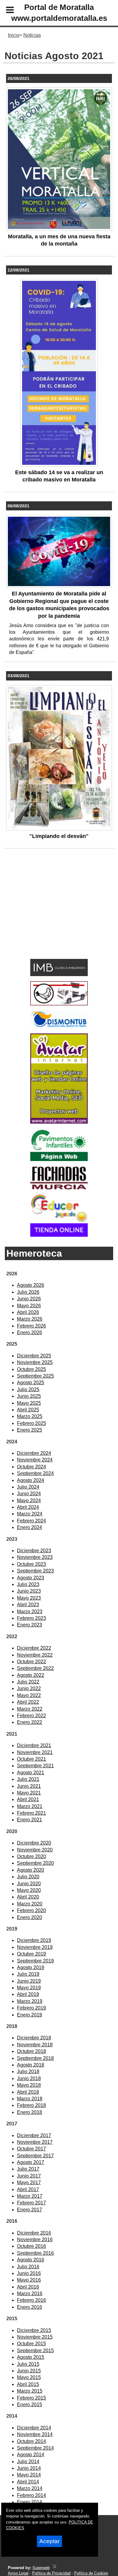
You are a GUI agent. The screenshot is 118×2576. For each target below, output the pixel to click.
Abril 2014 (28, 2482)
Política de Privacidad (51, 2573)
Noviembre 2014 (35, 2434)
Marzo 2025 (30, 1416)
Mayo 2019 (29, 1988)
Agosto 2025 (31, 1383)
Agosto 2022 (31, 1675)
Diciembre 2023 (34, 1551)
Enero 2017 (29, 2210)
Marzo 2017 (30, 2196)
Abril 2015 (28, 2384)
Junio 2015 (29, 2371)
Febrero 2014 (31, 2495)
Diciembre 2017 (34, 2135)
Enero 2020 (29, 1917)
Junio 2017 (29, 2176)
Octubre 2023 (31, 1564)
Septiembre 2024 (35, 1473)
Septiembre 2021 (35, 1766)
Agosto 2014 (31, 2455)
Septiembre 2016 (35, 2253)
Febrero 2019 (31, 2008)
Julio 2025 (28, 1390)
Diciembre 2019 (34, 1940)
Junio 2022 (29, 1688)
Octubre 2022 (31, 1662)
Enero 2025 (29, 1430)
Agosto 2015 (31, 2357)
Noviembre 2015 (35, 2337)
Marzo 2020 (30, 1904)
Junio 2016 (29, 2273)
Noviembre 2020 (35, 1850)
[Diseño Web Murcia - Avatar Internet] (54, 2568)
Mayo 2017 (29, 2183)
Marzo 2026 (30, 1319)
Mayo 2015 (29, 2377)
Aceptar (49, 2541)
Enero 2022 (29, 1722)
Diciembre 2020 (34, 1843)
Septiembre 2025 (35, 1376)
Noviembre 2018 (35, 2045)
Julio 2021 (28, 1779)
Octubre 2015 (31, 2344)
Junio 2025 (29, 1396)
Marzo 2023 (30, 1612)
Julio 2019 (28, 1974)
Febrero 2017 (31, 2203)
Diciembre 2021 (34, 1745)
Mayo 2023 (29, 1598)
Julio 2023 (28, 1584)
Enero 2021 (29, 1820)
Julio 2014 (28, 2462)
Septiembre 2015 (35, 2351)
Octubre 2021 (31, 1759)
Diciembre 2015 (34, 2330)
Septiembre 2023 (35, 1571)
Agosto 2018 (31, 2065)
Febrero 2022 (31, 1716)
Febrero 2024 (31, 1521)
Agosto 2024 (31, 1480)
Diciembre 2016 (34, 2233)
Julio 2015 (28, 2364)
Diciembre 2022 (34, 1648)
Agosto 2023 (31, 1578)
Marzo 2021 (30, 1806)
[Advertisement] (50, 913)
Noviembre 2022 (35, 1655)
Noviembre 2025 (35, 1362)
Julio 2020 (28, 1877)
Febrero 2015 (31, 2398)
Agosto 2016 (31, 2260)
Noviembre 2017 (35, 2142)
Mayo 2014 (29, 2475)
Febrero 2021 (31, 1813)
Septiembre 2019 (35, 1961)
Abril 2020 (28, 1897)
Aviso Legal (18, 2573)
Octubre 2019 (31, 1954)
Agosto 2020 (31, 1870)
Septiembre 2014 (35, 2448)
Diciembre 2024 (34, 1453)
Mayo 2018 (29, 2085)
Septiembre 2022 (35, 1668)
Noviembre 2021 (35, 1752)
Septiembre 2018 (35, 2058)
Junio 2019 (29, 1981)
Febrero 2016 (31, 2300)
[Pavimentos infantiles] (59, 1159)
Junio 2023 (29, 1591)
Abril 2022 (28, 1702)
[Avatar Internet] (59, 1122)
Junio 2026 (29, 1299)
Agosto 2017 (31, 2162)
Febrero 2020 (31, 1910)
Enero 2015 (29, 2405)
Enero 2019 (29, 2015)
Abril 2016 (28, 2287)
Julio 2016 (28, 2267)
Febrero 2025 (31, 1423)
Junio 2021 (29, 1786)
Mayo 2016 (29, 2280)
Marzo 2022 (30, 1709)
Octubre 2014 (31, 2441)
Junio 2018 (29, 2078)
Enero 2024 (29, 1527)
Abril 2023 (28, 1605)
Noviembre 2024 (35, 1460)
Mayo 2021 (29, 1793)
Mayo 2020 (29, 1890)
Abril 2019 (28, 1994)
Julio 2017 (28, 2169)
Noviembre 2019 (35, 1947)
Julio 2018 (28, 2072)
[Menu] (5, 11)
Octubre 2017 (31, 2149)
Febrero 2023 (31, 1618)
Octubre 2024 (31, 1467)
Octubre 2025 (31, 1369)
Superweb (41, 2568)
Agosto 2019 (31, 1967)
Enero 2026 (29, 1332)
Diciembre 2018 (34, 2038)
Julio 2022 (28, 1682)
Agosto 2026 (31, 1285)
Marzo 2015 (30, 2391)
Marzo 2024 (30, 1514)
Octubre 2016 (31, 2246)
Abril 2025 (28, 1410)
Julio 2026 (28, 1292)
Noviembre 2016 (35, 2240)
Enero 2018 (29, 2112)
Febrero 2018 (31, 2105)
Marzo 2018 (30, 2099)
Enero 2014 (29, 2502)
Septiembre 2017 (35, 2156)
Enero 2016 (29, 2307)
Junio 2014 (29, 2468)
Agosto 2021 (31, 1773)
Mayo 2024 (29, 1501)
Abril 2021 (28, 1799)
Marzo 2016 (30, 2294)
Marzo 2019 (30, 2001)
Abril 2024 (28, 1507)
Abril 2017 (28, 2189)
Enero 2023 (29, 1625)
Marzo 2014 (30, 2488)
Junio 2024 (29, 1494)
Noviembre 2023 (35, 1557)
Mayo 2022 (29, 1695)
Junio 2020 (29, 1884)
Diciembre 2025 (34, 1356)
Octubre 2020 (31, 1856)
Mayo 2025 (29, 1403)
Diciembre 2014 (34, 2428)
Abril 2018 (28, 2092)
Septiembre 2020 (35, 1863)
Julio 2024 (28, 1487)
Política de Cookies (91, 2573)
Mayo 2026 (29, 1306)
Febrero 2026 (31, 1326)
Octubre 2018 (31, 2051)
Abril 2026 (28, 1312)
